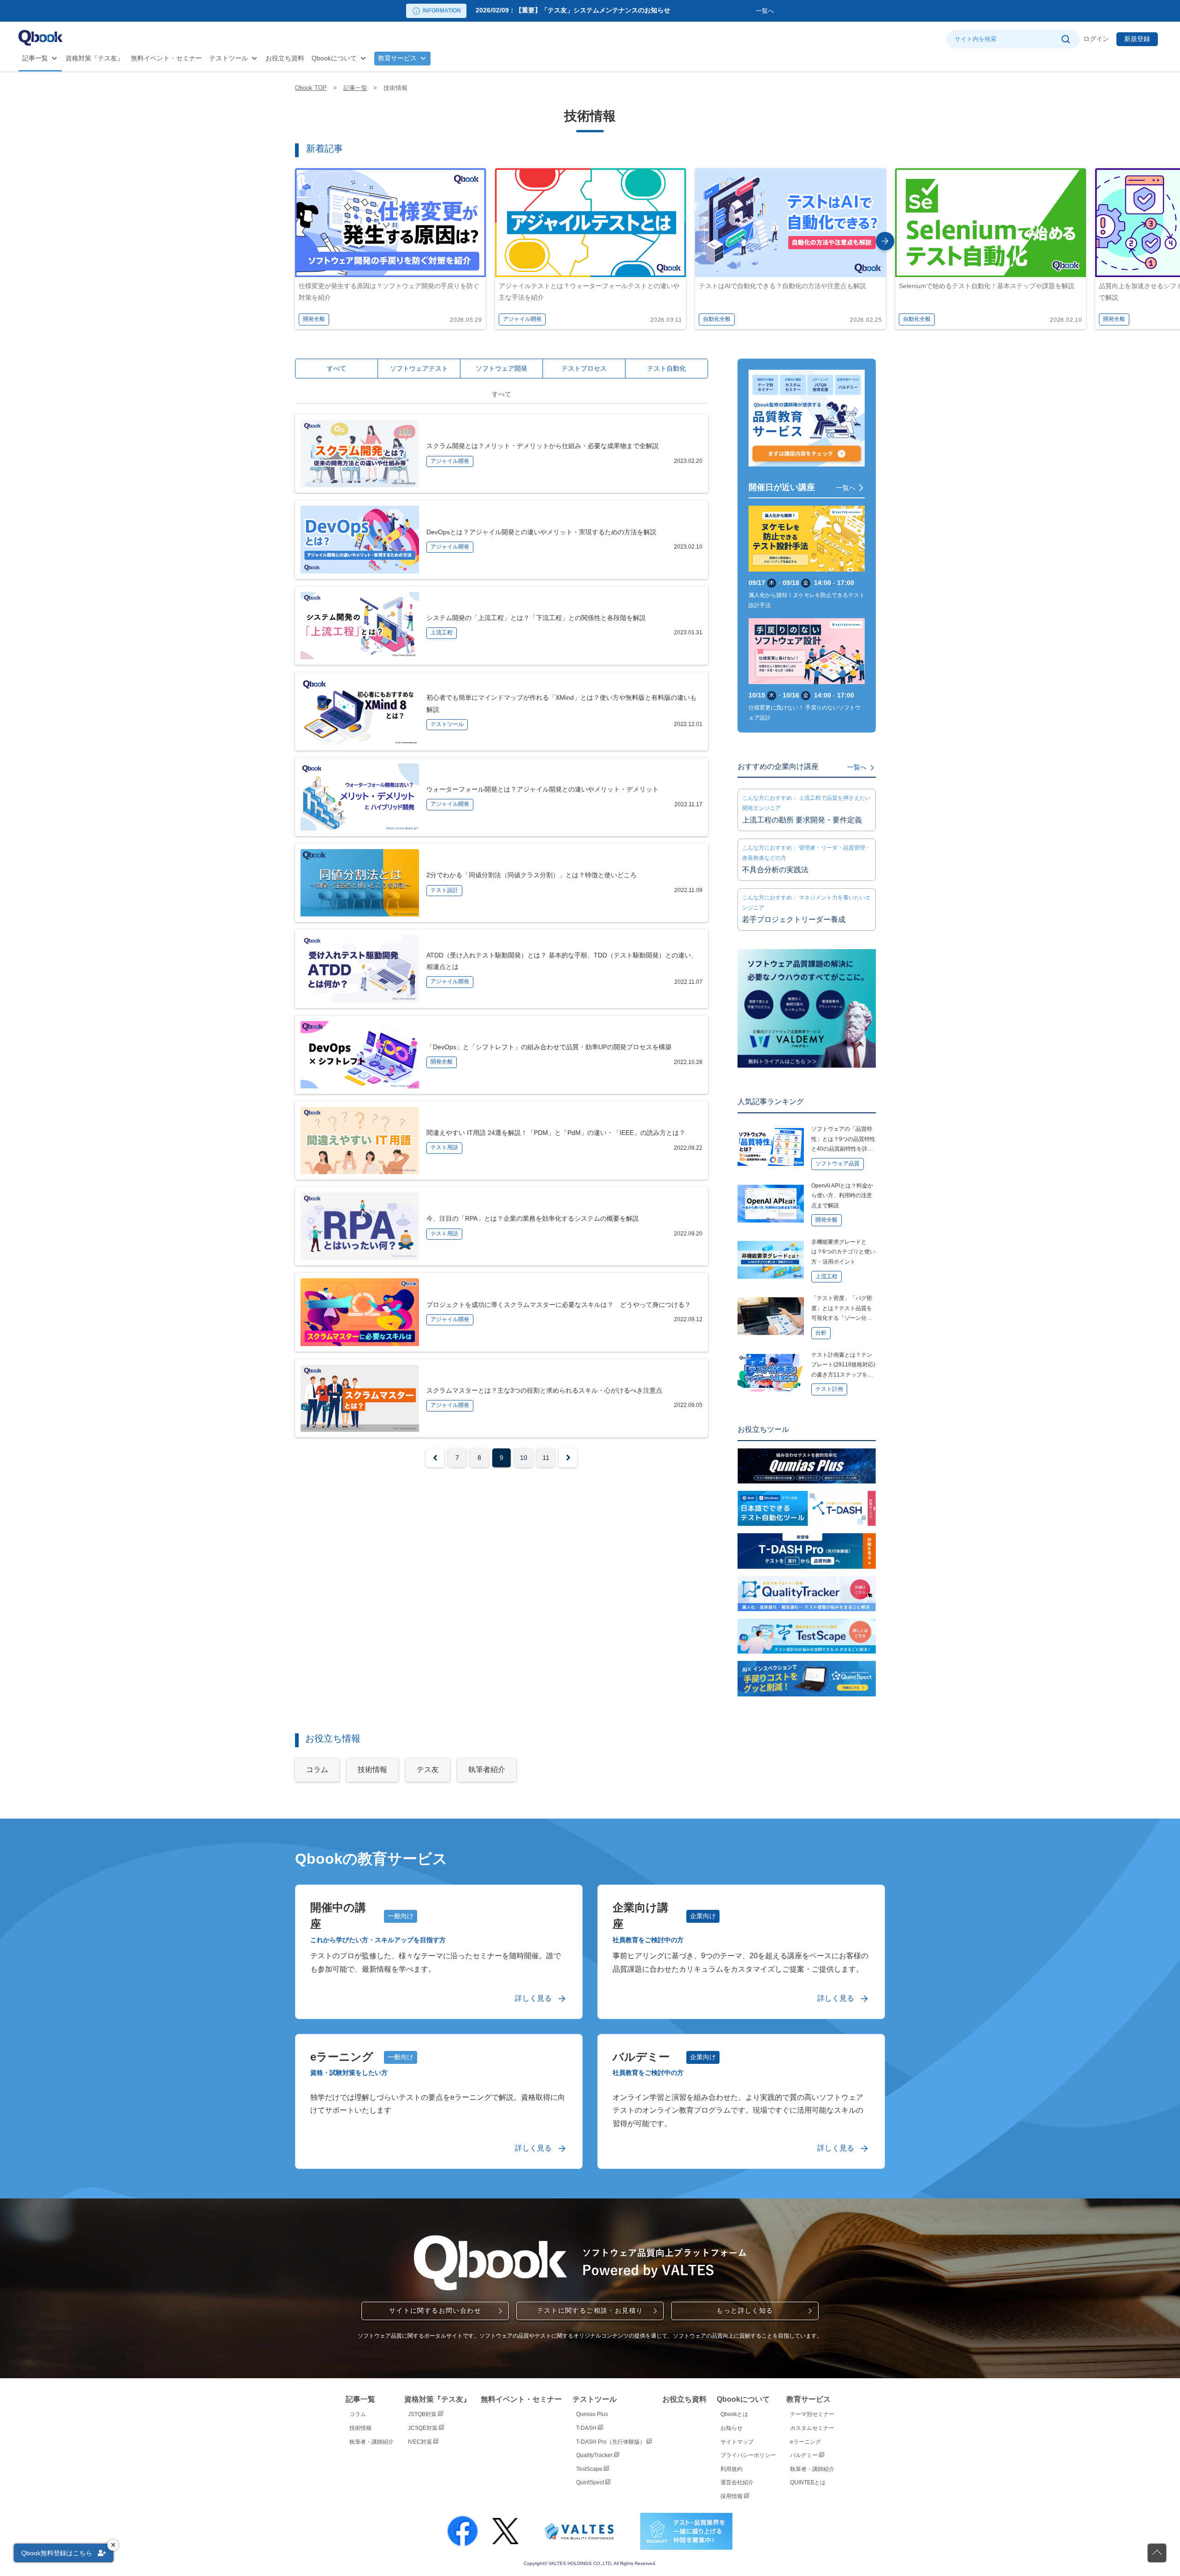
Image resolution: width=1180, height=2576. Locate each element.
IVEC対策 (421, 2442)
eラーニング (805, 2442)
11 (546, 1458)
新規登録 (1137, 39)
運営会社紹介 (737, 2482)
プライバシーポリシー (748, 2455)
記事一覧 (35, 58)
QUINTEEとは (808, 2482)
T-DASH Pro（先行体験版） (611, 2442)
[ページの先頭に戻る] (1157, 2553)
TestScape (590, 2469)
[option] (614, 11)
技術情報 (360, 2428)
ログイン (1096, 39)
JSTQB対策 (423, 2414)
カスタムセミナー (812, 2428)
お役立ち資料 (285, 58)
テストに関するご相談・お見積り (590, 2310)
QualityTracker (595, 2455)
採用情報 (732, 2496)
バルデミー (805, 2455)
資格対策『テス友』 (94, 58)
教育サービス (397, 58)
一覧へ (765, 11)
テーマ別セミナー (812, 2414)
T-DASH (587, 2428)
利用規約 (732, 2469)
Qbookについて (334, 58)
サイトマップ (737, 2442)
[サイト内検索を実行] (1065, 39)
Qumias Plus (592, 2414)
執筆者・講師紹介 (372, 2442)
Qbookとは (734, 2414)
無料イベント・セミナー (166, 58)
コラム (358, 2414)
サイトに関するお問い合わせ (435, 2310)
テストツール (229, 58)
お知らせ (732, 2428)
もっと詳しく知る (745, 2310)
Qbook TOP (311, 88)
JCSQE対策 (423, 2428)
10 (524, 1458)
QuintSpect (591, 2482)
